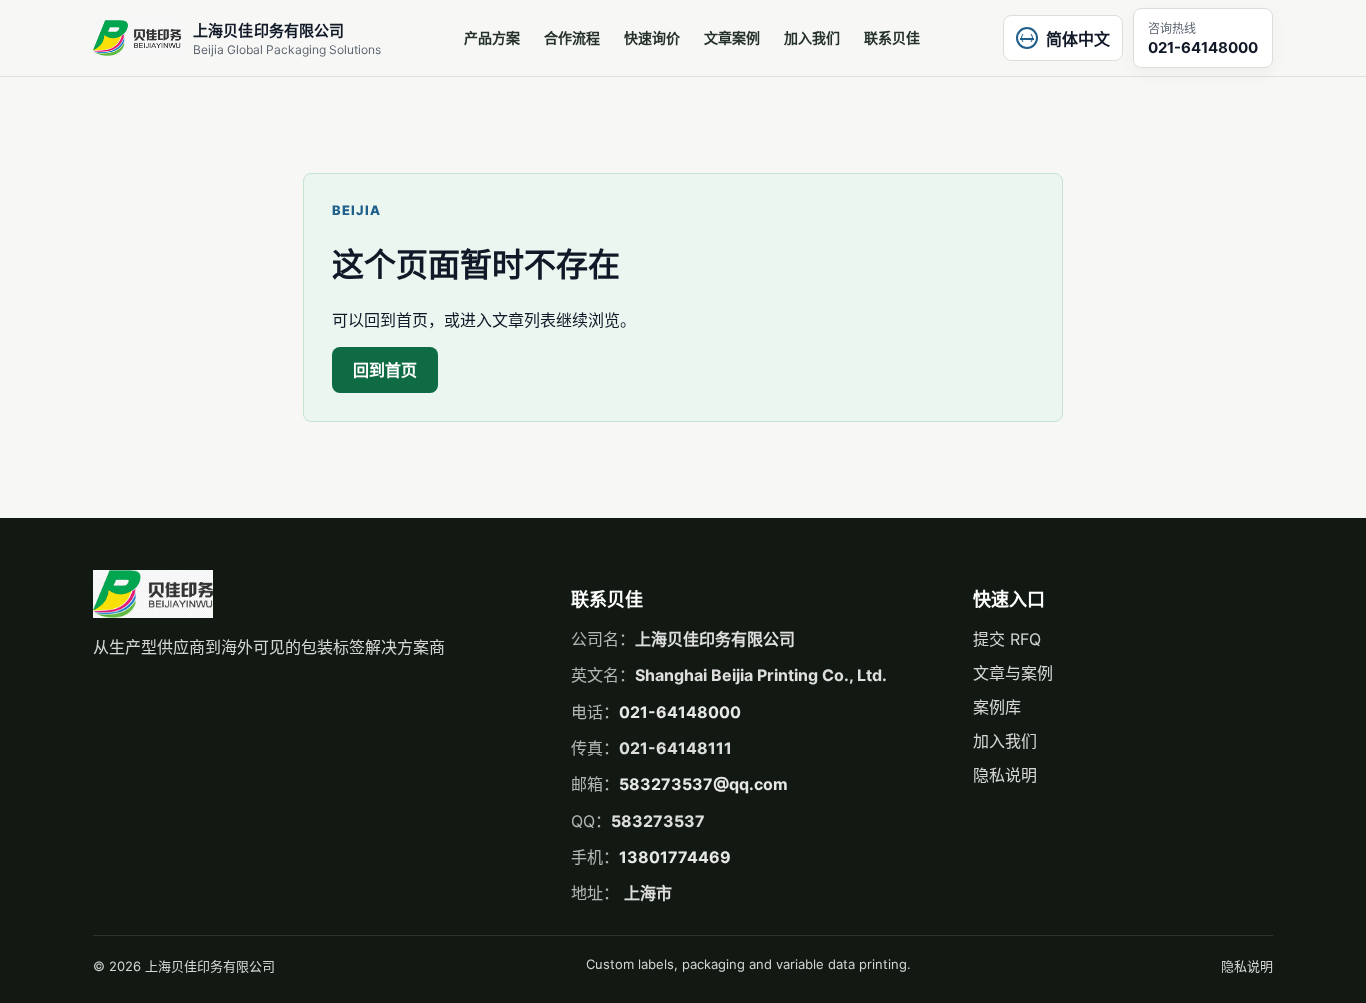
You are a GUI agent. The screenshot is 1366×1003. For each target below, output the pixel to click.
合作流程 (572, 37)
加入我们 (812, 37)
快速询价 (652, 37)
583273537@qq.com (703, 784)
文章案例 (732, 37)
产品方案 (492, 37)
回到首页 (385, 370)
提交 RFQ (1007, 639)
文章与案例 (1013, 673)
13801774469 (675, 857)
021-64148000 (680, 712)
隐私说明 (1005, 775)
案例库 (997, 707)
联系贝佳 (892, 37)
